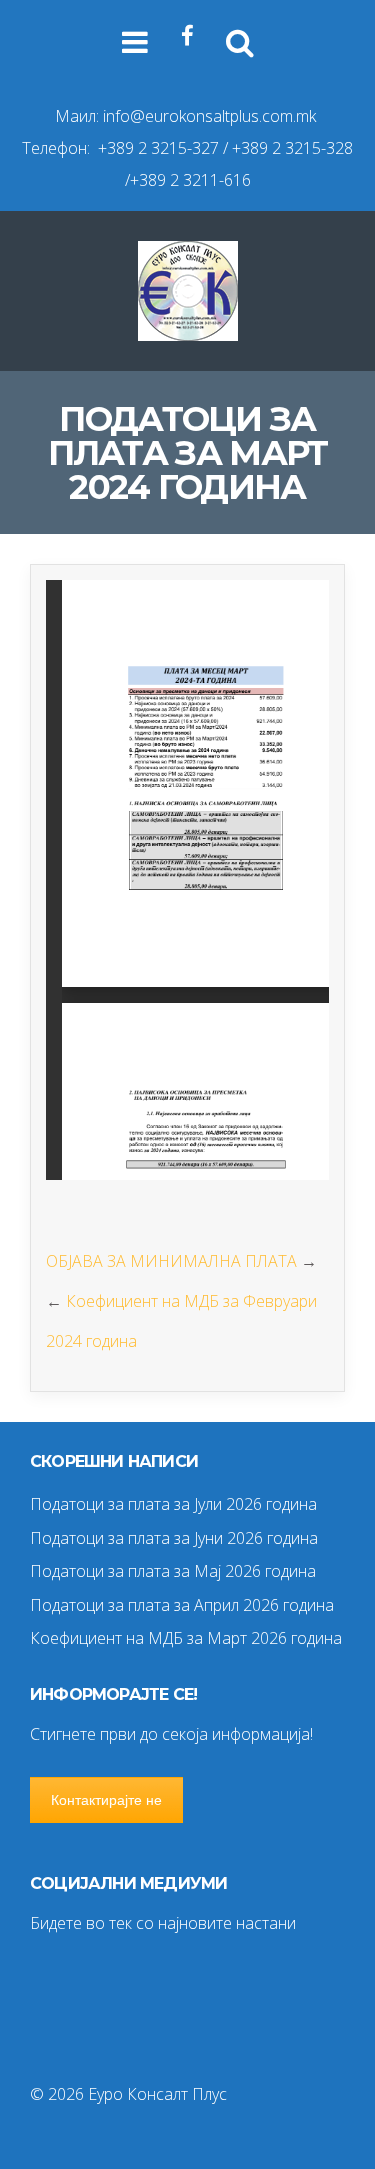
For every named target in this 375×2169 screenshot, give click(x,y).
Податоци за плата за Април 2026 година (182, 1605)
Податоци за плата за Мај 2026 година (173, 1571)
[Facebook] (187, 36)
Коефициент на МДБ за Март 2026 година (186, 1638)
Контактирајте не (106, 1800)
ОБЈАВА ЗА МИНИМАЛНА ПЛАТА (171, 1261)
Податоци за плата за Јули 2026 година (173, 1504)
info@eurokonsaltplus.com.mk (209, 116)
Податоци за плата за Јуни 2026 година (174, 1538)
